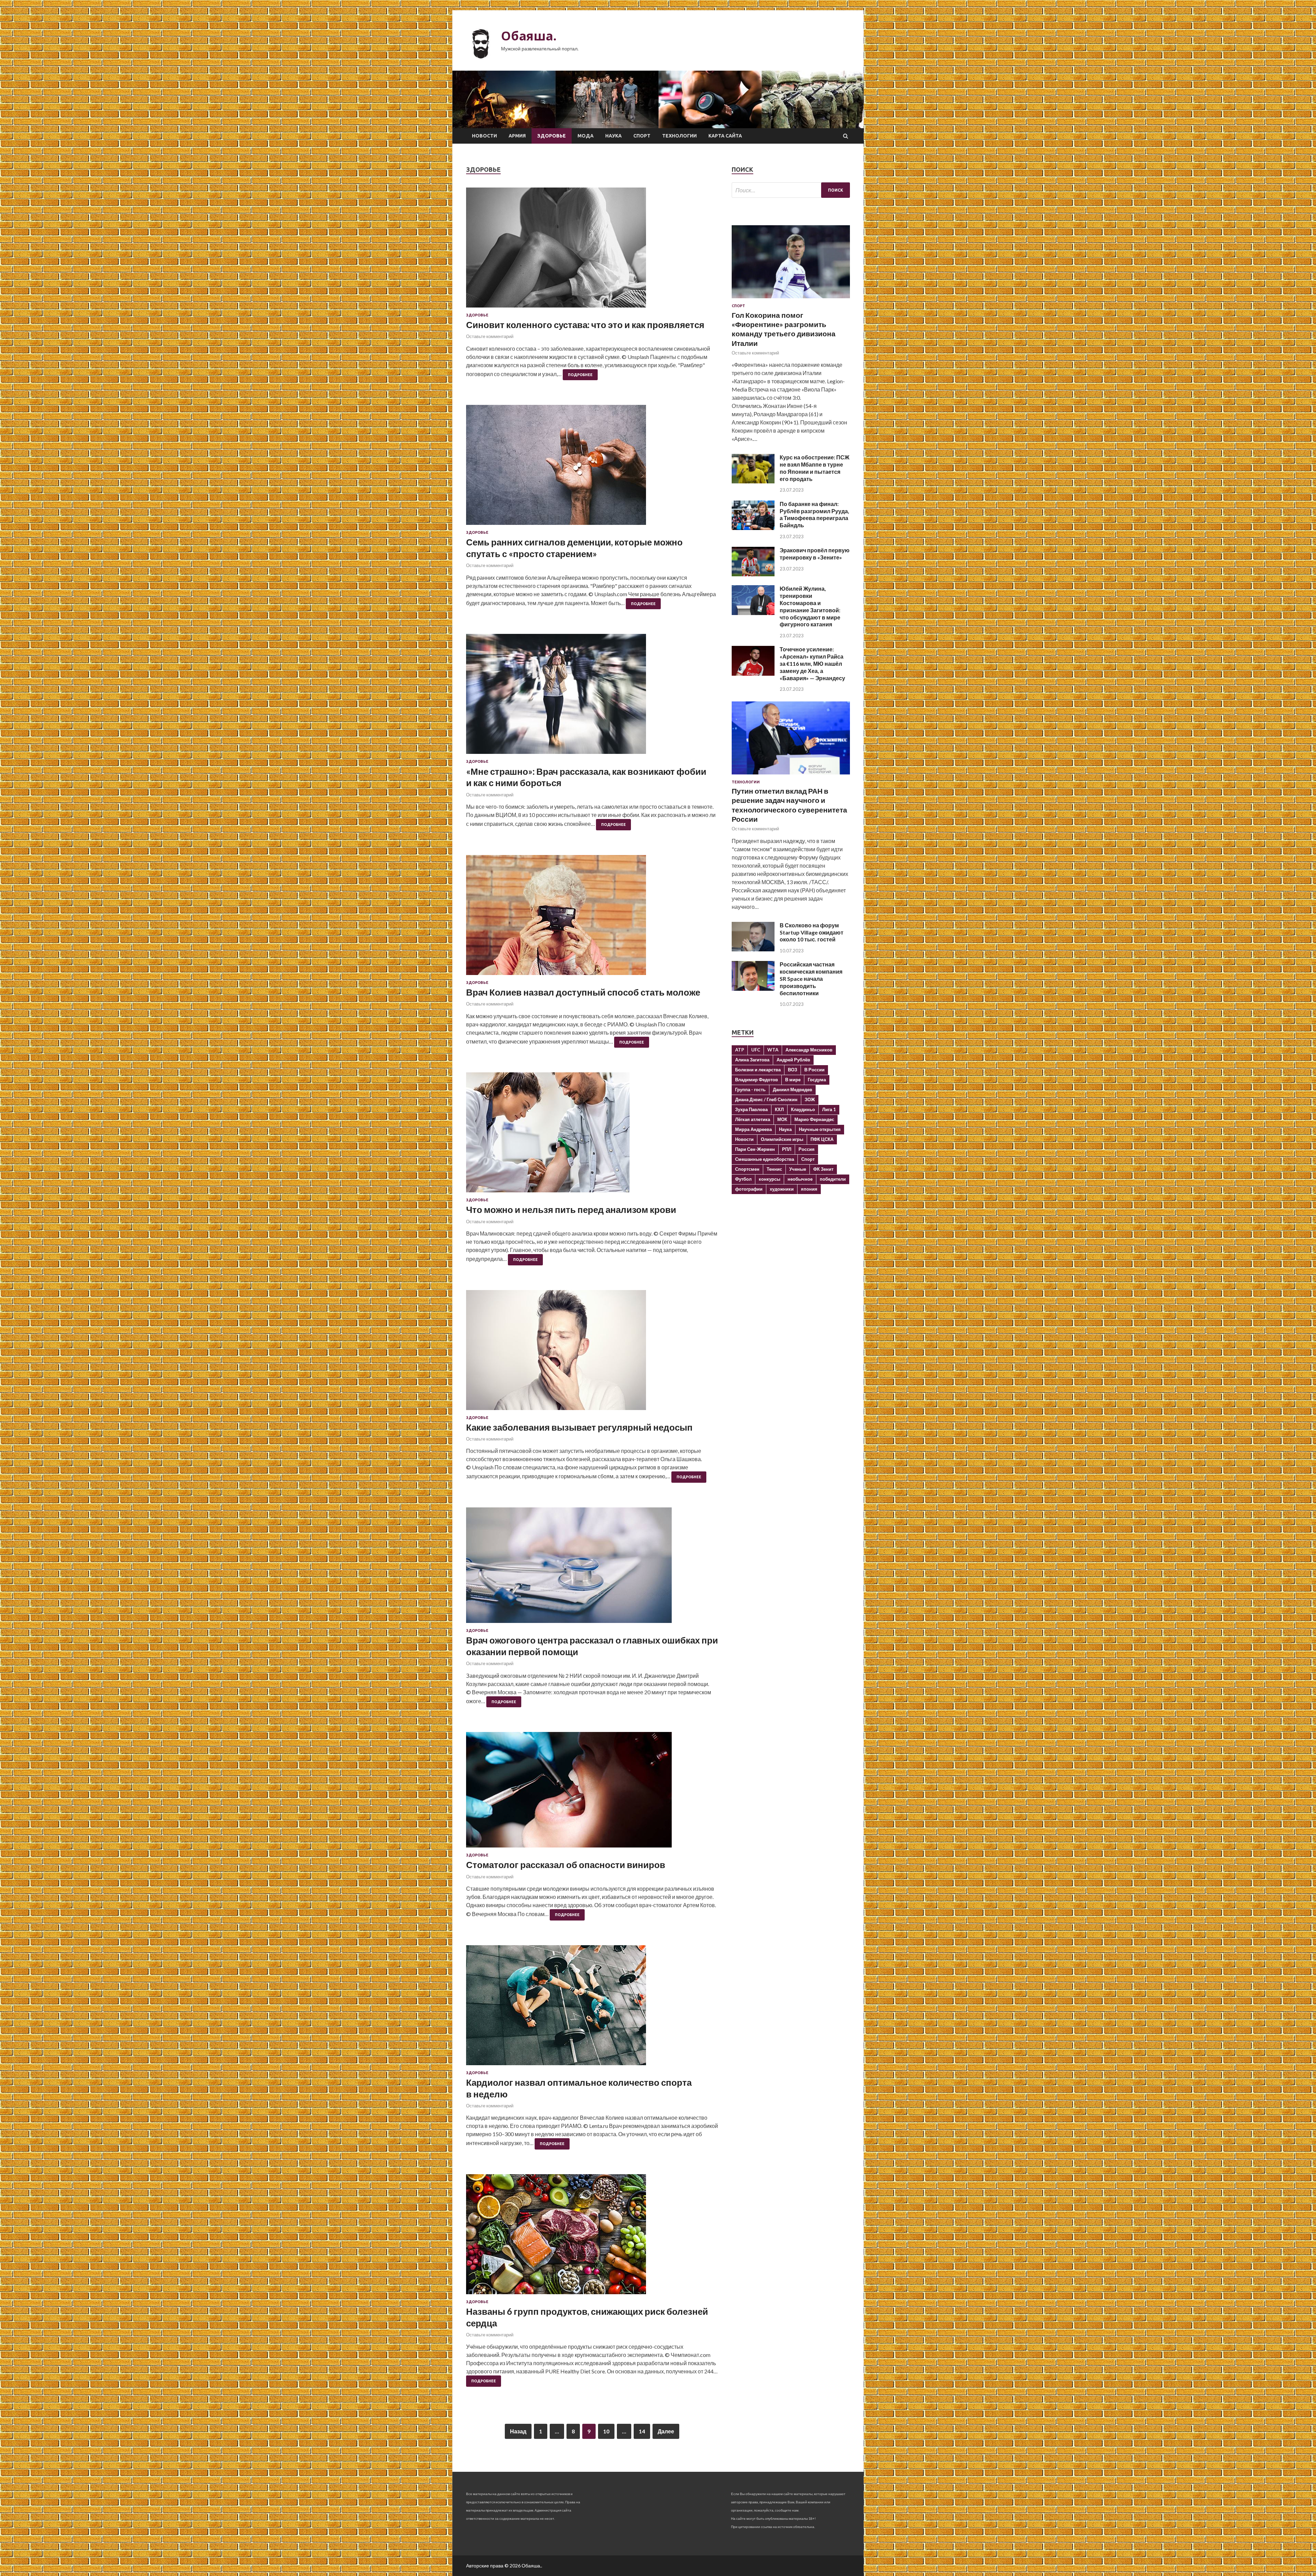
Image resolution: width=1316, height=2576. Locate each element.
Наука (613, 136)
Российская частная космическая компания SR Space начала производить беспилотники (811, 978)
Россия (807, 1149)
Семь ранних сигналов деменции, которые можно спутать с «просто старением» (574, 548)
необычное (800, 1179)
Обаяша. (529, 36)
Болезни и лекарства (758, 1070)
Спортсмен (747, 1169)
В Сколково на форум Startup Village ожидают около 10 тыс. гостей (812, 932)
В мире (793, 1080)
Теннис (774, 1169)
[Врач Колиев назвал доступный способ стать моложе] (592, 918)
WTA (773, 1050)
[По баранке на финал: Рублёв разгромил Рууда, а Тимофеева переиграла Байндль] (753, 528)
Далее (666, 2431)
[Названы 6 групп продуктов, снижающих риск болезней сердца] (592, 2237)
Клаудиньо (803, 1109)
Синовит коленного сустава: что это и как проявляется (585, 325)
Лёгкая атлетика (753, 1119)
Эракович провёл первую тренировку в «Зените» (815, 554)
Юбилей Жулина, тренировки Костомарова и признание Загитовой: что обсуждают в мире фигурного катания (810, 606)
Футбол (743, 1179)
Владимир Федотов (757, 1080)
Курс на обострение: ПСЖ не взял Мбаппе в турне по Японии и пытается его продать (814, 468)
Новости (484, 136)
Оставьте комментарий (490, 336)
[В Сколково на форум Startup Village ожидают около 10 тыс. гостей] (753, 949)
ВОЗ (793, 1070)
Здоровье (552, 136)
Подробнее (580, 375)
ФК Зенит (823, 1169)
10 (606, 2431)
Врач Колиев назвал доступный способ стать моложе (583, 992)
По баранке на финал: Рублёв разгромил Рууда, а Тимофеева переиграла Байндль (814, 514)
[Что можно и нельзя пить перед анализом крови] (592, 1135)
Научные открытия (820, 1129)
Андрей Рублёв (793, 1060)
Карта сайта (725, 136)
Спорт (642, 136)
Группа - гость (750, 1090)
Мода (586, 136)
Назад (518, 2431)
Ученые (798, 1169)
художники (782, 1189)
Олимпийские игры (782, 1139)
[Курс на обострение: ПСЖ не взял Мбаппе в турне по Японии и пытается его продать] (753, 481)
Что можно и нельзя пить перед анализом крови (571, 1209)
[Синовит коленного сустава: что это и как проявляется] (592, 250)
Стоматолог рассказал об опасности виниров (566, 1865)
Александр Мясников (809, 1050)
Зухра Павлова (751, 1109)
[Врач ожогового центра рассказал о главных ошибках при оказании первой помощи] (592, 1568)
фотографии (749, 1189)
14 (642, 2431)
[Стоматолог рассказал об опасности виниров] (592, 1792)
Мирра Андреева (753, 1129)
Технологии (679, 136)
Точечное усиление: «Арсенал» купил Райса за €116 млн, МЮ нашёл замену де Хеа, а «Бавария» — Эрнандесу (812, 663)
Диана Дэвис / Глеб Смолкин (766, 1099)
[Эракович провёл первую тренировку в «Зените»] (753, 574)
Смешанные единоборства (765, 1159)
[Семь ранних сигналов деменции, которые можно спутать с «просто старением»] (592, 468)
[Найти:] (791, 190)
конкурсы (770, 1179)
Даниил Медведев (793, 1090)
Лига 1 (829, 1109)
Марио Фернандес (814, 1119)
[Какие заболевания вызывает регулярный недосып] (592, 1353)
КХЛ (779, 1109)
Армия (517, 136)
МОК (782, 1119)
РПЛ (787, 1149)
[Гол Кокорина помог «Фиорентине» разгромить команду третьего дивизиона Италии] (791, 299)
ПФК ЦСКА (822, 1139)
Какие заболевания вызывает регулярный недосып (579, 1427)
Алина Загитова (752, 1060)
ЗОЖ (810, 1099)
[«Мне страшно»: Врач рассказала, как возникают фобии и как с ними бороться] (592, 697)
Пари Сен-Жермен (755, 1149)
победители (833, 1179)
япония (809, 1189)
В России (814, 1070)
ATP (740, 1050)
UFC (756, 1050)
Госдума (817, 1080)
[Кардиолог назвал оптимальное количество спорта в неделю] (592, 2008)
